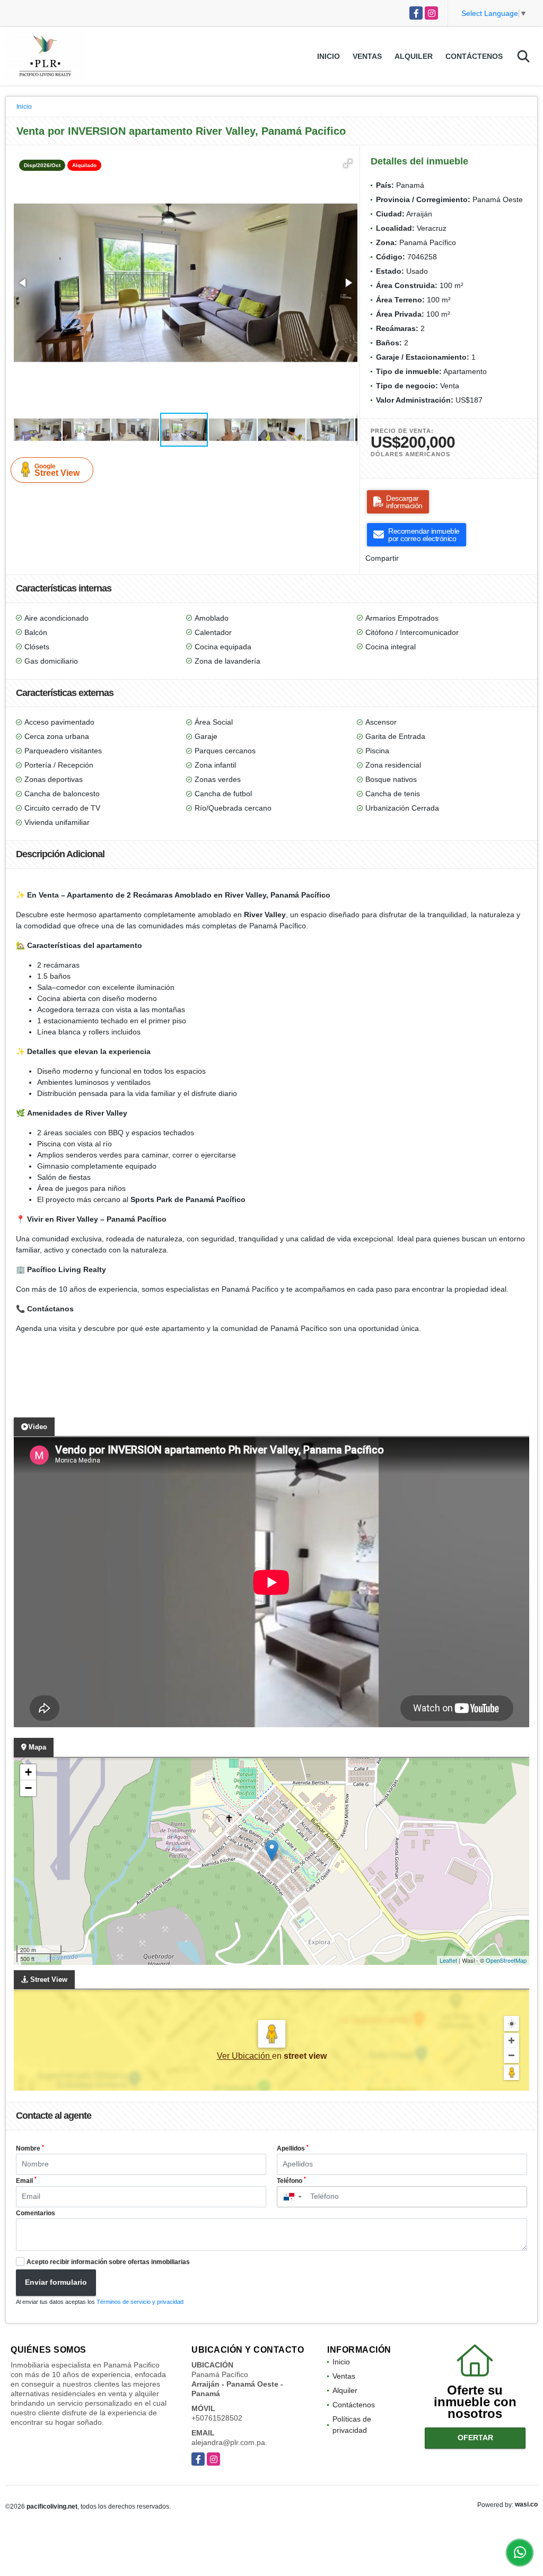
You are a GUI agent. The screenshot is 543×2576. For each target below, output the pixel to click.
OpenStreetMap (506, 1960)
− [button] (28, 1788)
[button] (348, 163)
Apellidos (293, 2148)
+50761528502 (217, 2418)
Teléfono (291, 2180)
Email (26, 2180)
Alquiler (414, 56)
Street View (57, 470)
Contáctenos (474, 56)
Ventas (367, 56)
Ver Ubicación (244, 2056)
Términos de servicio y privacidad (140, 2302)
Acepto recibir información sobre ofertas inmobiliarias (108, 2262)
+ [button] (28, 1772)
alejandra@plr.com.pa (228, 2442)
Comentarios (36, 2213)
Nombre (30, 2148)
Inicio (329, 56)
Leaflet (448, 1960)
